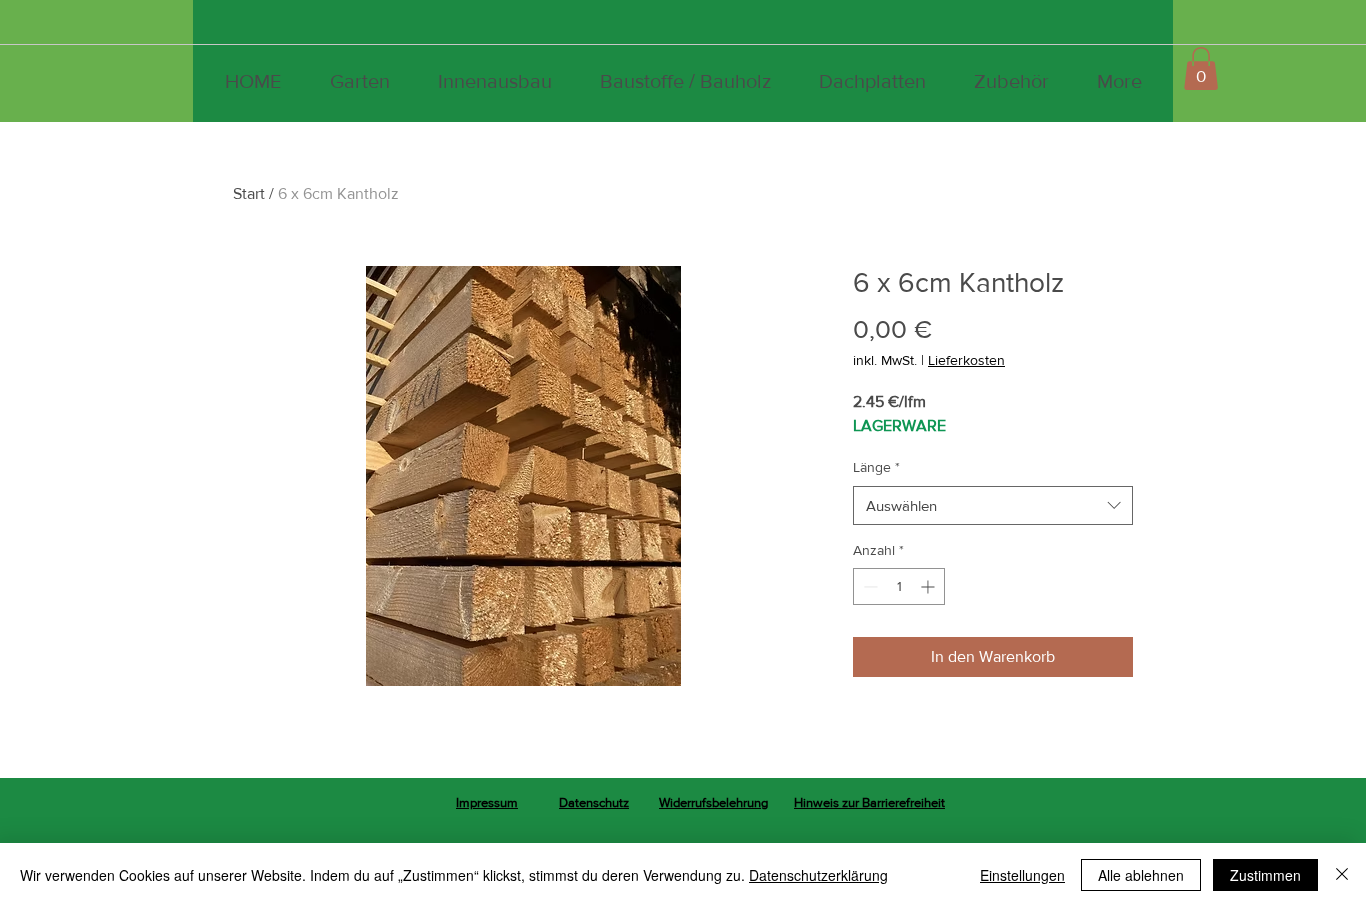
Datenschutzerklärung (818, 875)
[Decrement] (868, 586)
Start (249, 193)
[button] (1201, 68)
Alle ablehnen (1141, 875)
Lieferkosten (966, 360)
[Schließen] (1342, 875)
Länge (876, 467)
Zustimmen (1265, 875)
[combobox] (993, 505)
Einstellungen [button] (1022, 875)
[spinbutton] (899, 586)
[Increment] (929, 586)
